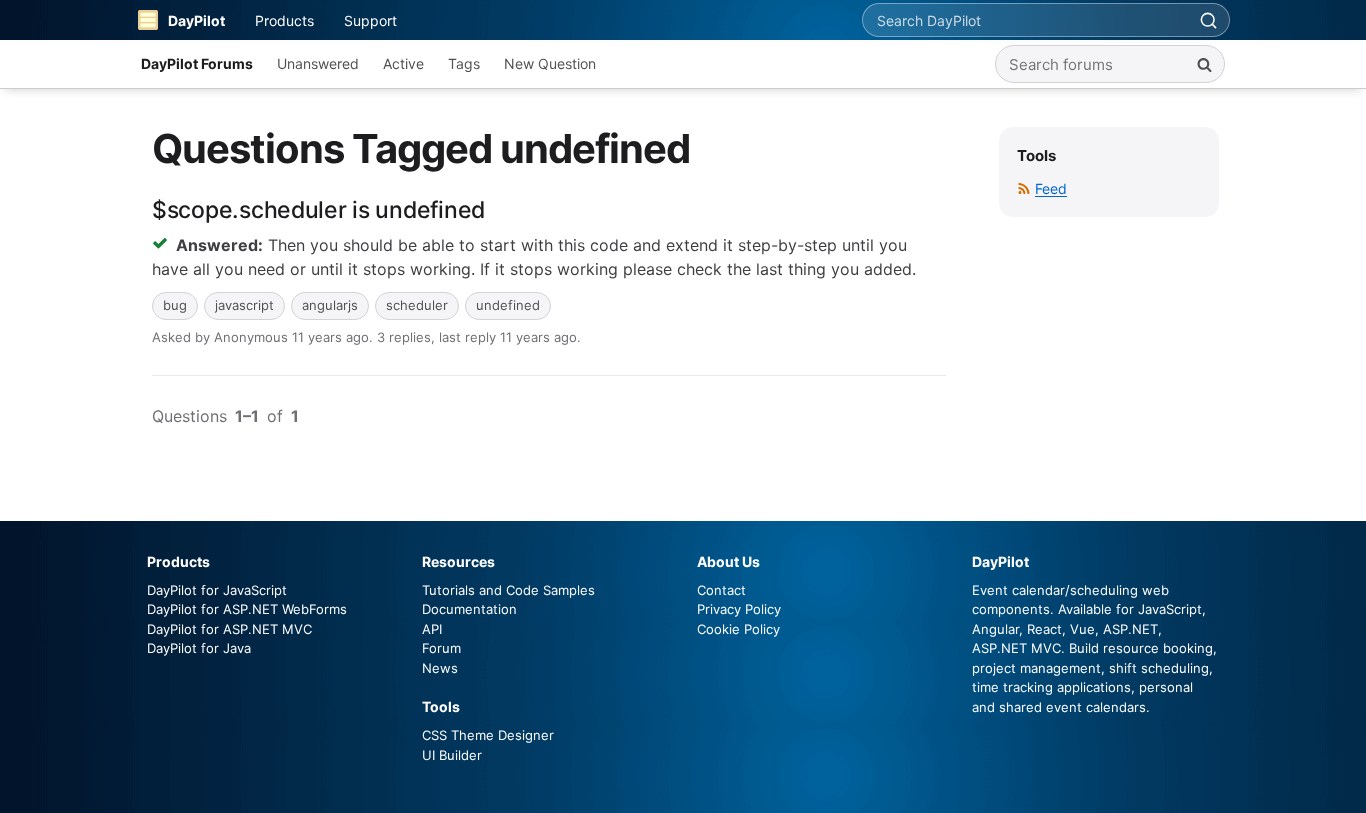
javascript (244, 305)
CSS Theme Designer (488, 735)
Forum (441, 648)
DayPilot (196, 20)
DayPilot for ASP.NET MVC (229, 629)
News (440, 668)
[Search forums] (1204, 64)
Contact (721, 590)
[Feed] (1024, 188)
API (432, 629)
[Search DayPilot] (1208, 20)
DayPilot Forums (197, 63)
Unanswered (318, 63)
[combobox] (1025, 20)
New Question (550, 63)
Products (284, 20)
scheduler (417, 305)
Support (370, 20)
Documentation (469, 609)
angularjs (330, 305)
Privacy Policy (739, 609)
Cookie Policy (738, 629)
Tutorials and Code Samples (508, 590)
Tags (464, 63)
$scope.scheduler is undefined (318, 210)
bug (175, 305)
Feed (1051, 188)
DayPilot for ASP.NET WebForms (247, 609)
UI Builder (452, 755)
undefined (508, 305)
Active (403, 63)
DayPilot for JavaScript (217, 590)
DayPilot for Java (199, 648)
